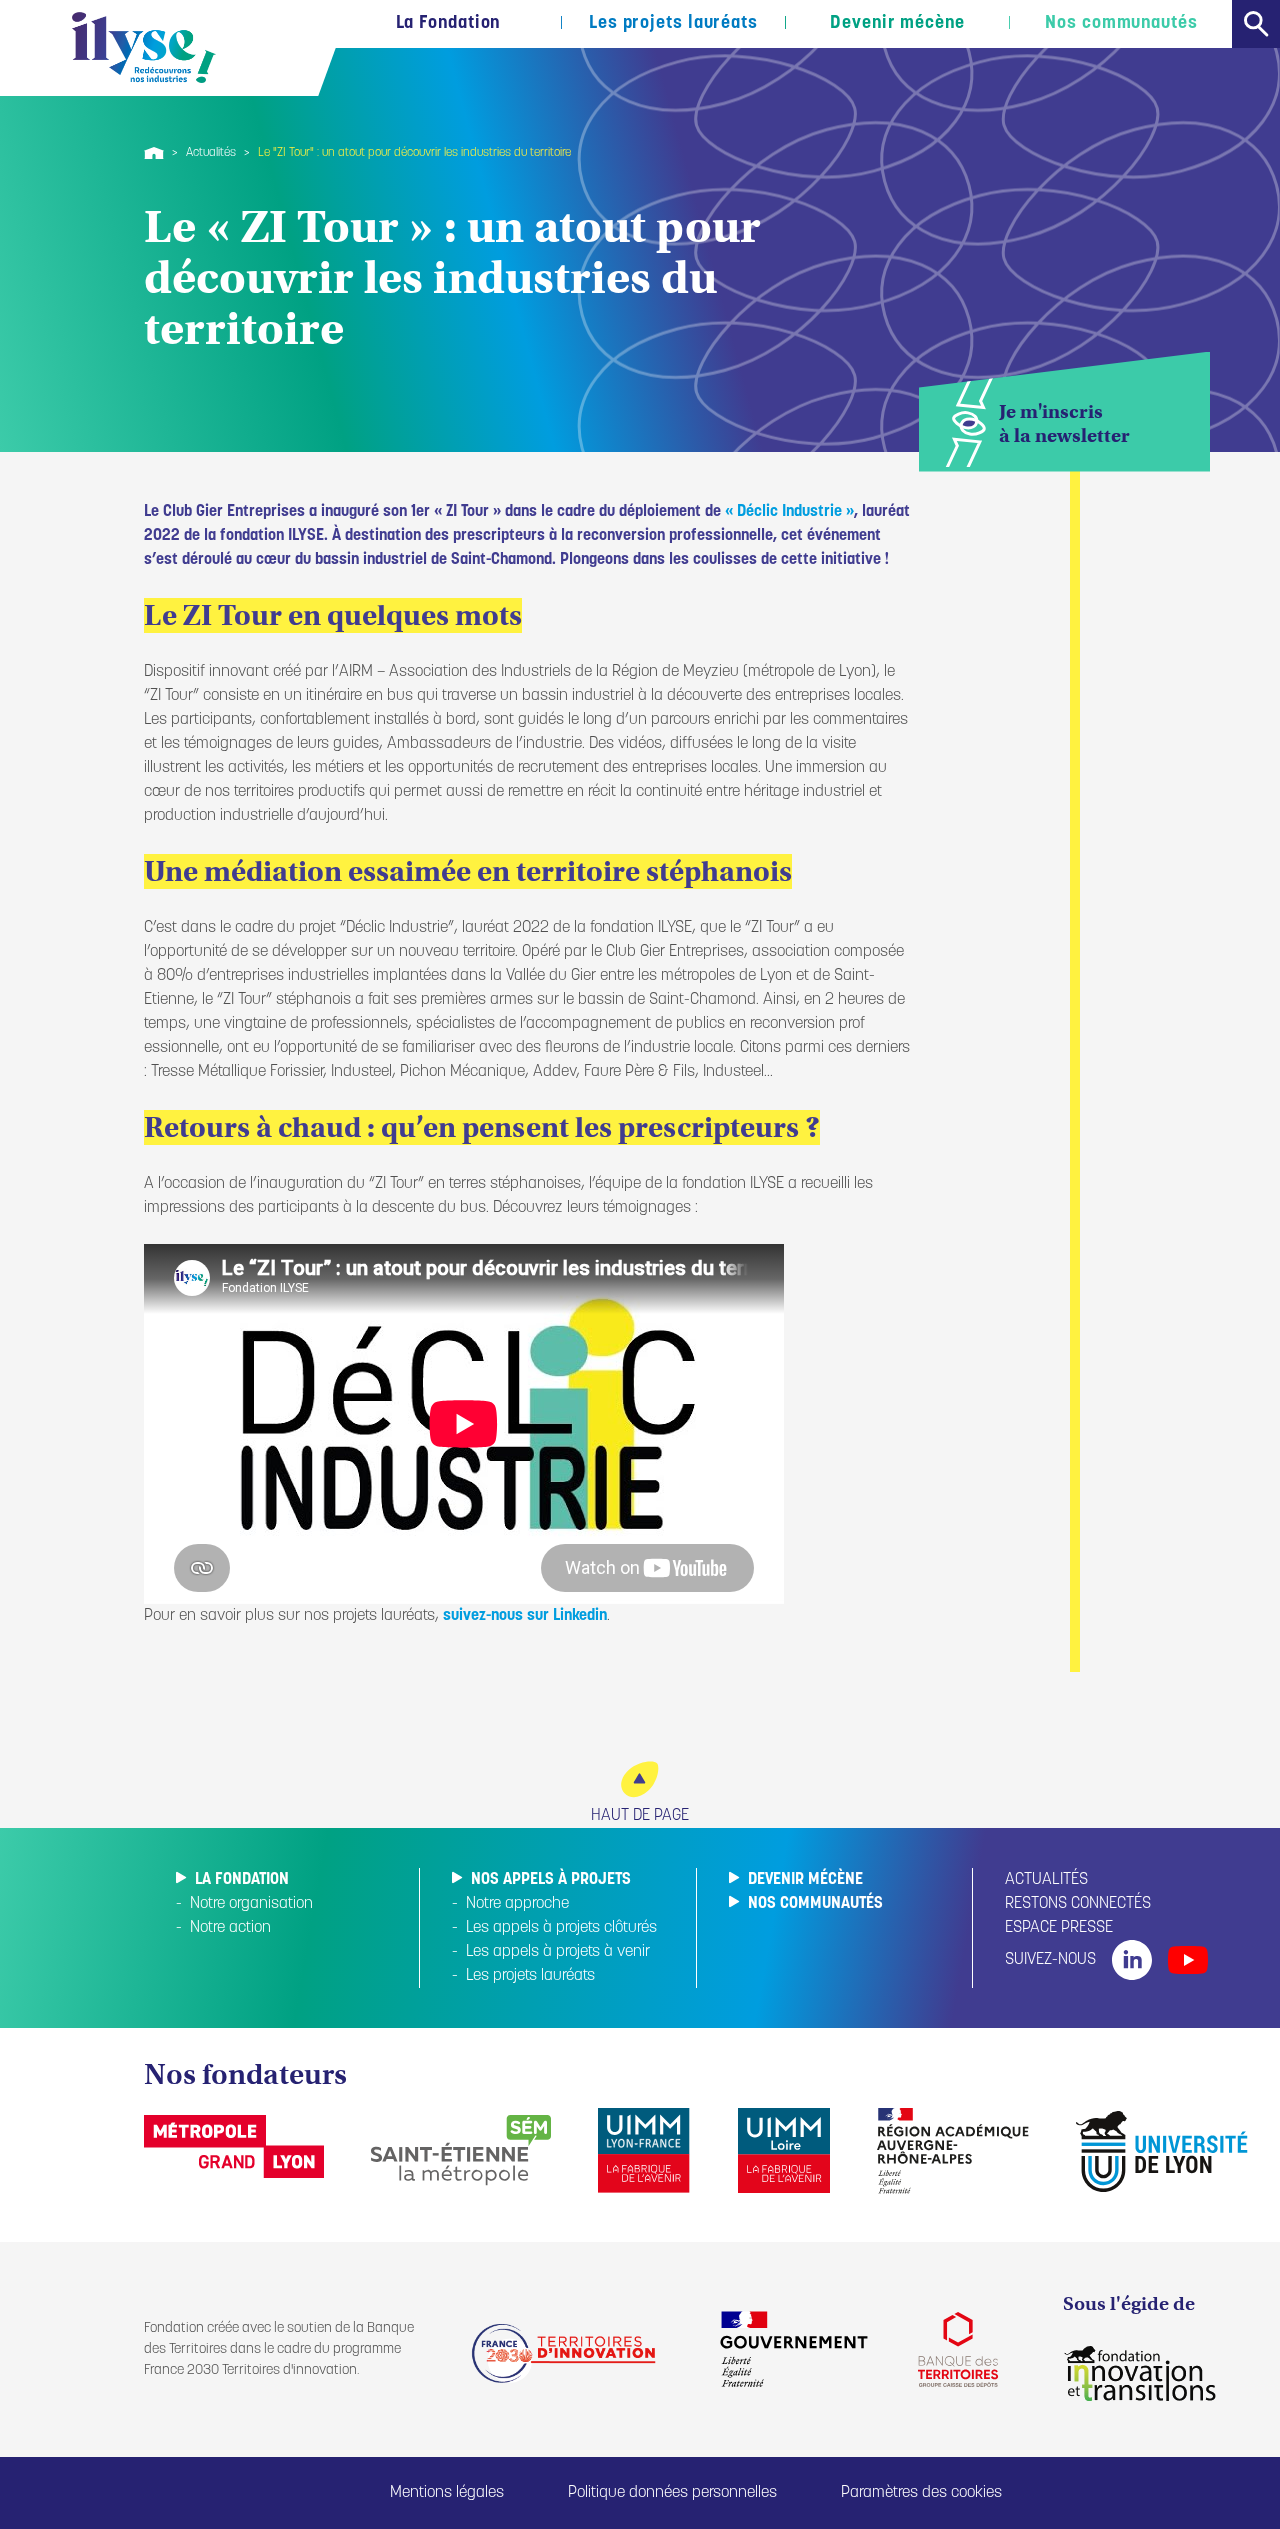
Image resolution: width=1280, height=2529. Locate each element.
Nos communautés (1121, 24)
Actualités (211, 153)
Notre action (230, 1928)
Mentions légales (447, 2493)
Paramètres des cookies (921, 2493)
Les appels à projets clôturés (561, 1928)
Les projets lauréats (673, 24)
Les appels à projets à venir (558, 1952)
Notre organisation (251, 1904)
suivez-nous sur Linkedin (525, 1616)
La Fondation (448, 24)
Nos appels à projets (551, 1880)
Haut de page (640, 1816)
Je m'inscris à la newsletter (1064, 423)
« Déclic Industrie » (789, 512)
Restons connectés (1078, 1904)
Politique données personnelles (672, 2493)
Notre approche (517, 1904)
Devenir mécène (897, 24)
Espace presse (1059, 1928)
